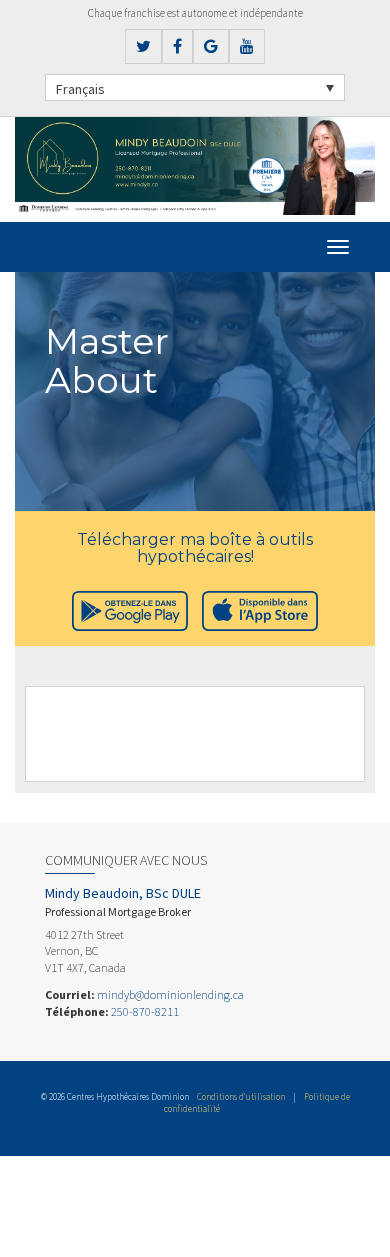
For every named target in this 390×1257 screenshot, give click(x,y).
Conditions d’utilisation (241, 1096)
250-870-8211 (145, 1011)
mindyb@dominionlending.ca (170, 994)
